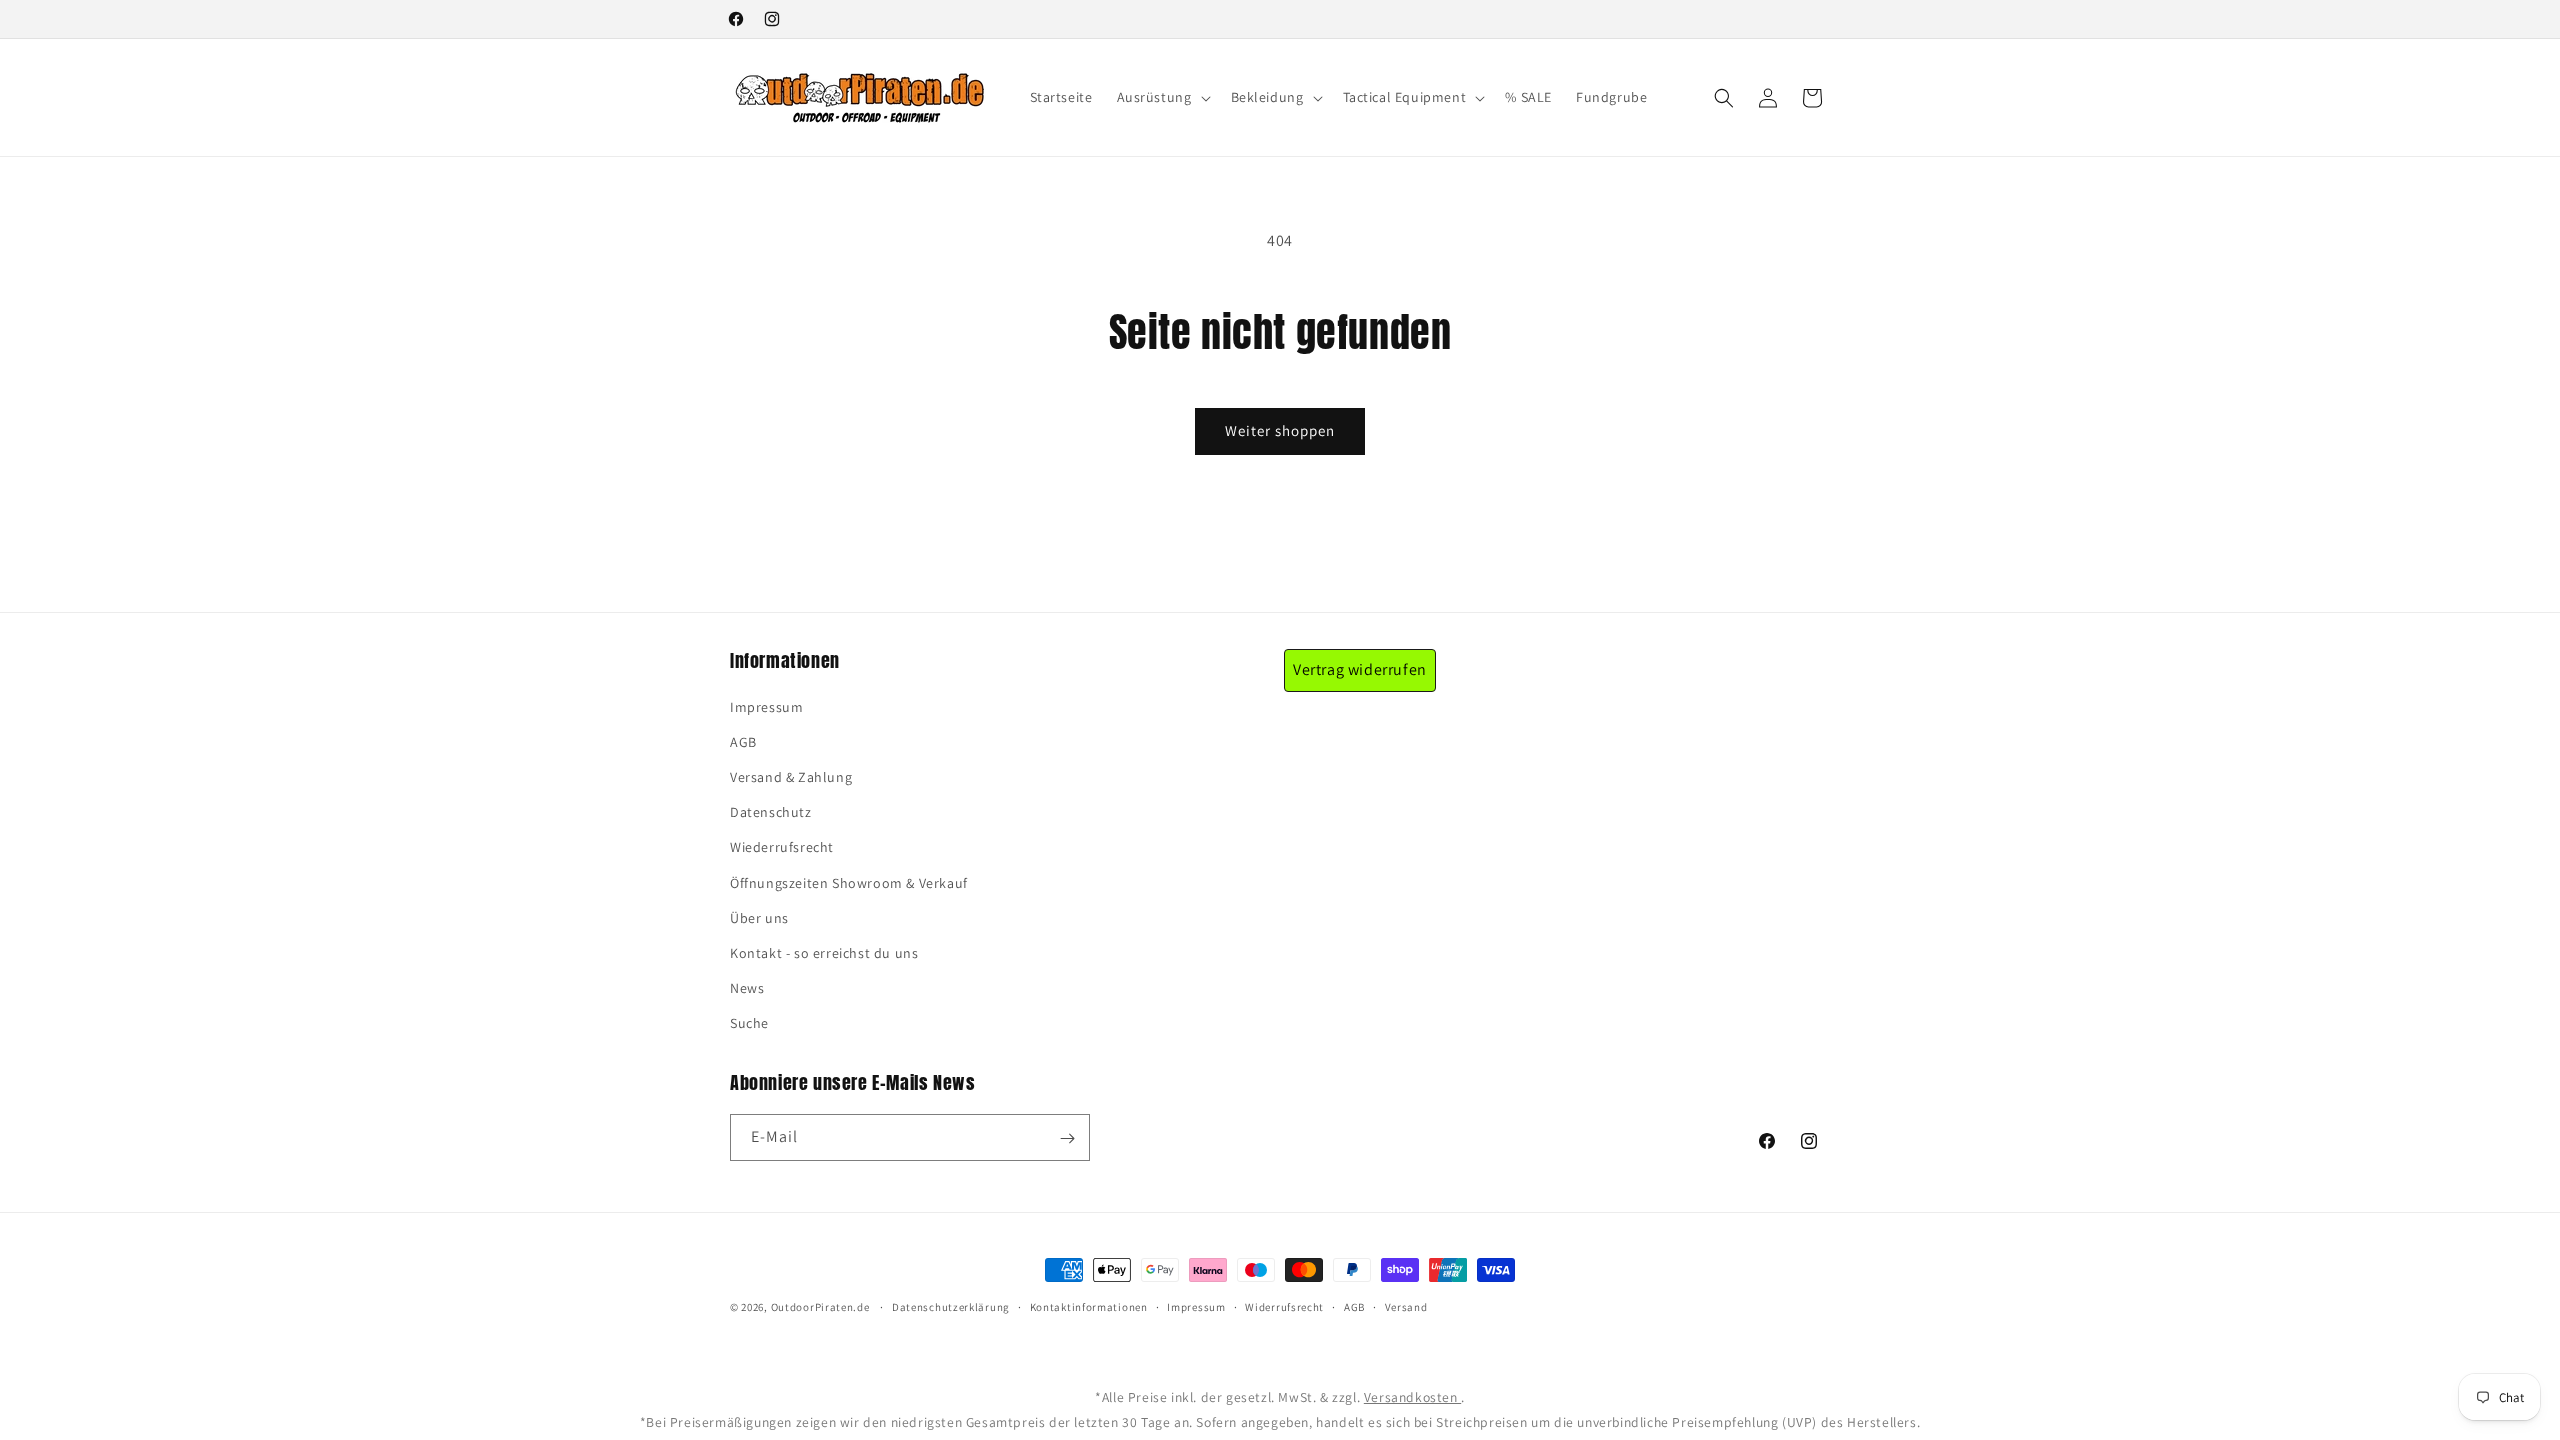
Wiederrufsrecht (782, 847)
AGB (743, 742)
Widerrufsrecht (1284, 1307)
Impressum (766, 707)
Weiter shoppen (1280, 430)
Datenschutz (771, 812)
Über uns (759, 918)
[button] (1162, 97)
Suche (749, 1023)
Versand (1406, 1307)
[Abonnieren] (1067, 1138)
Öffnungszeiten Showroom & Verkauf (849, 883)
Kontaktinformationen (1089, 1307)
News (747, 988)
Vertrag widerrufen (1360, 669)
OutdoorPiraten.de (820, 1307)
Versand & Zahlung (791, 777)
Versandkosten (1412, 1397)
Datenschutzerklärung (951, 1307)
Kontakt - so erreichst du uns (824, 953)
